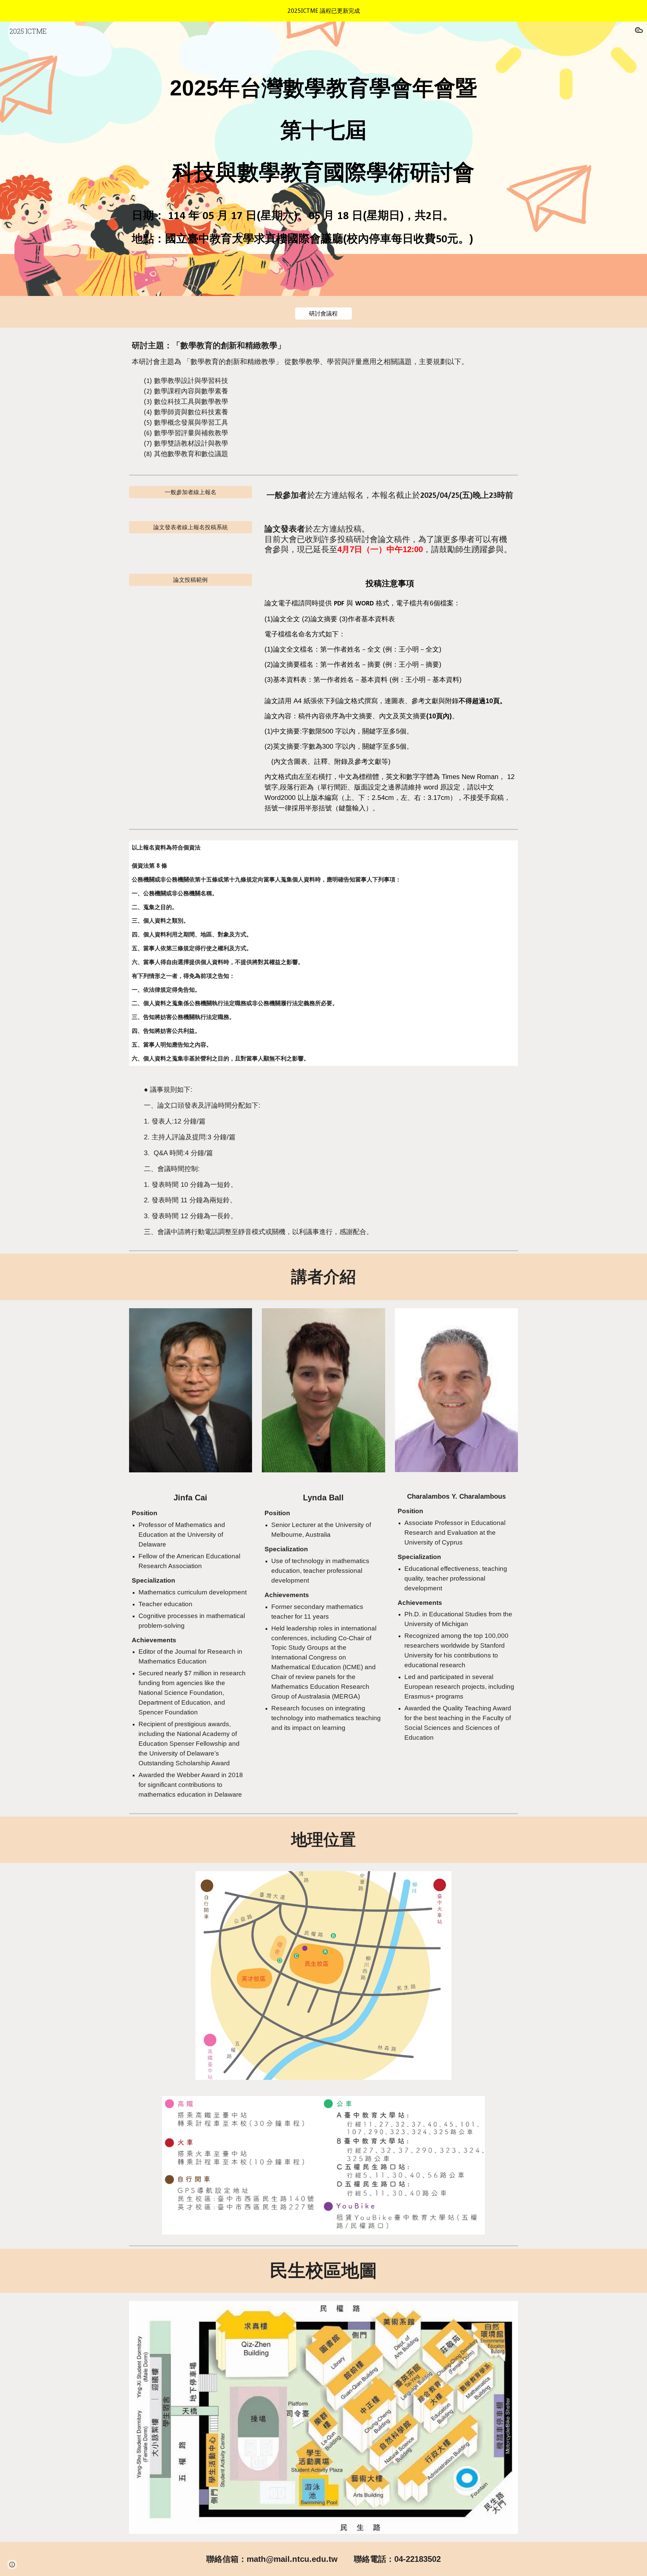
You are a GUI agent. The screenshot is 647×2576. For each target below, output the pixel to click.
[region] (323, 11)
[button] (639, 31)
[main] (323, 127)
